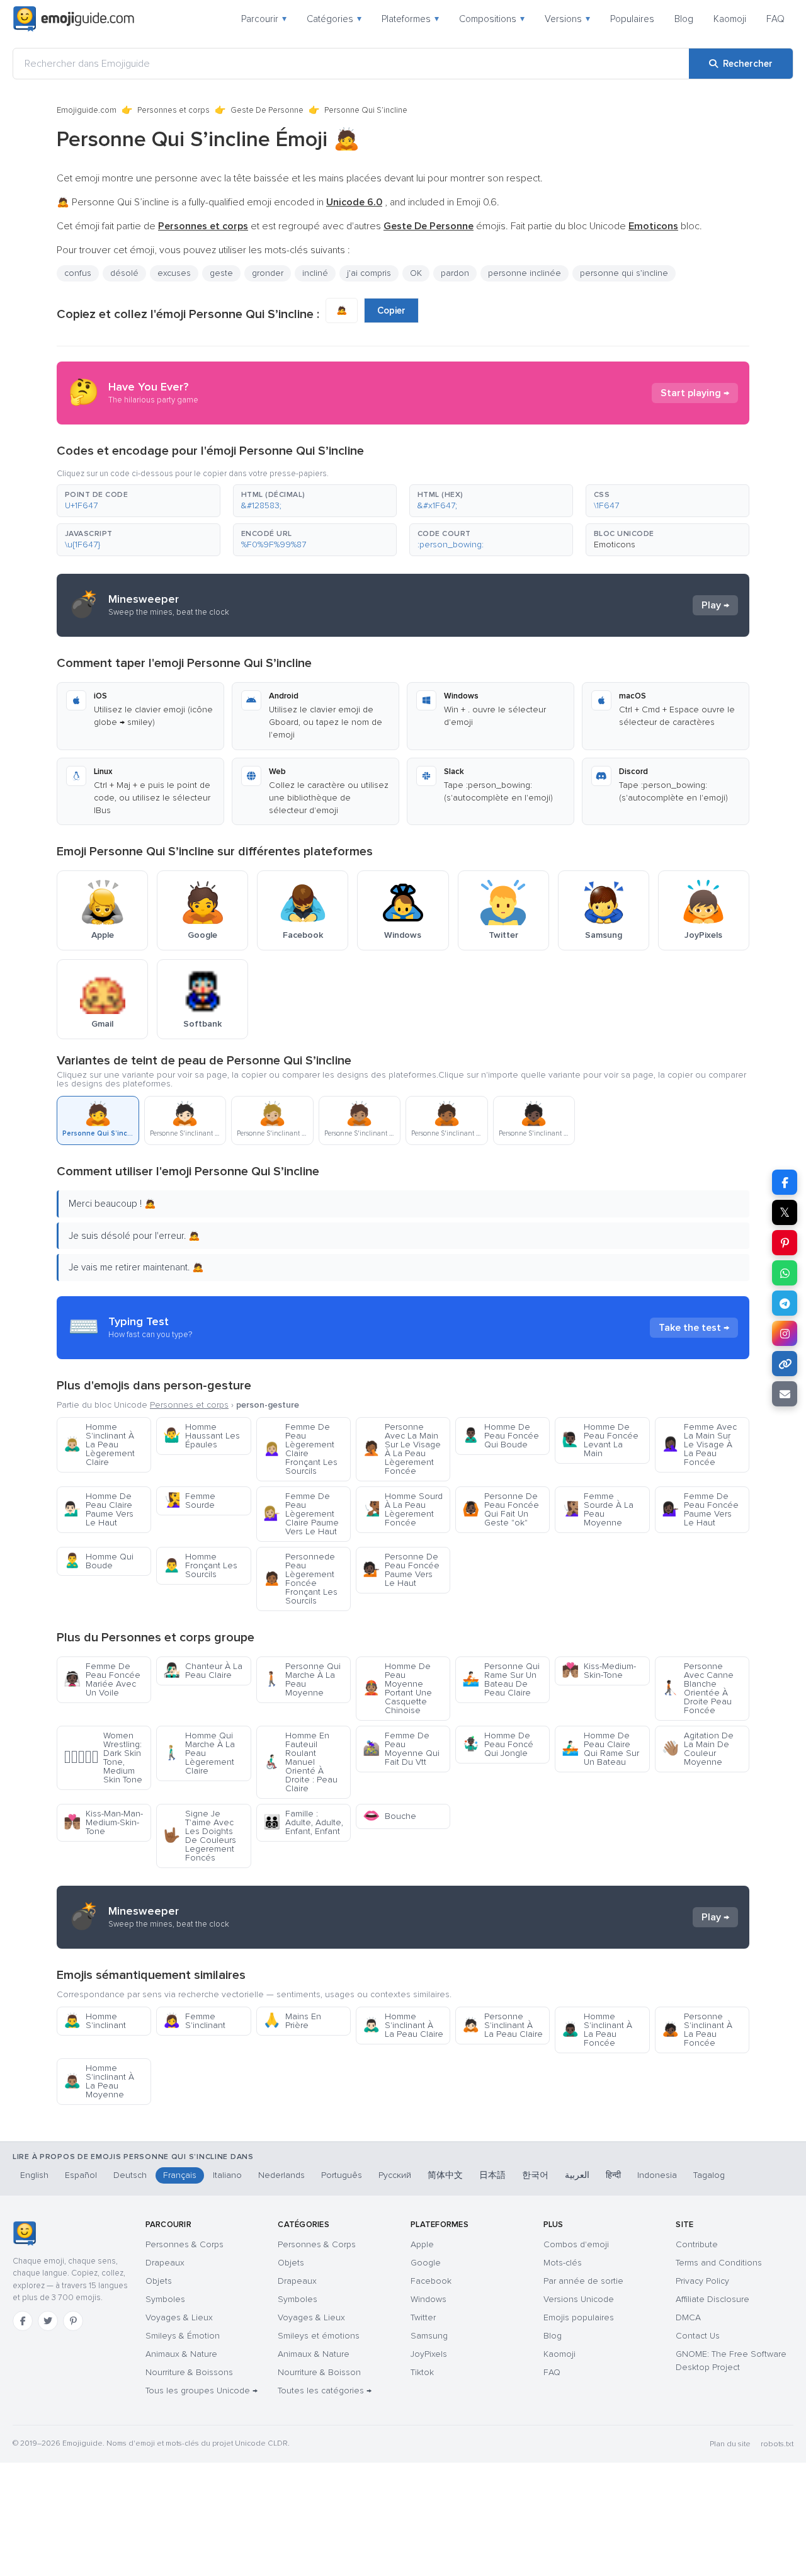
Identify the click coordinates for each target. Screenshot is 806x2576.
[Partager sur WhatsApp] (785, 1273)
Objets (159, 2281)
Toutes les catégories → (325, 2391)
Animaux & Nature (181, 2354)
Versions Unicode (579, 2299)
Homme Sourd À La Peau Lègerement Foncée (403, 1509)
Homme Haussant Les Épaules (201, 1436)
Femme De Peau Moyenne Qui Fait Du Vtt (401, 1749)
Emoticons (615, 544)
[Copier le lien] (785, 1364)
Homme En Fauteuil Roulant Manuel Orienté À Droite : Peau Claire (300, 1762)
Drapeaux (165, 2263)
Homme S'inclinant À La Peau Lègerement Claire (99, 1445)
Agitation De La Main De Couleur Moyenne (698, 1749)
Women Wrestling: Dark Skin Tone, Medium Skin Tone (103, 1758)
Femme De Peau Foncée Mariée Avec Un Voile (102, 1679)
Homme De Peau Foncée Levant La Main (600, 1440)
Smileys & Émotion (183, 2336)
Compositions (492, 19)
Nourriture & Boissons (189, 2372)
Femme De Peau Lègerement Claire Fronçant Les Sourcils (300, 1449)
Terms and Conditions (719, 2263)
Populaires (632, 19)
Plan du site (730, 2444)
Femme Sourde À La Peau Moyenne (598, 1509)
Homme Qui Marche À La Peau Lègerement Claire (199, 1753)
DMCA (688, 2317)
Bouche (389, 1816)
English (34, 2175)
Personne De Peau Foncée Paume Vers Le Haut (401, 1570)
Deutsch (130, 2175)
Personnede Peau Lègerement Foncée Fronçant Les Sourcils (300, 1579)
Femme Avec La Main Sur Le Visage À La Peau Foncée (699, 1445)
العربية (577, 2175)
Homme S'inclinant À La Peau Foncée (597, 2030)
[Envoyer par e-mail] (785, 1394)
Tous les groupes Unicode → (201, 2391)
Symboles (165, 2299)
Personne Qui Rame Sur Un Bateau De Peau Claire (501, 1679)
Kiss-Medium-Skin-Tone (599, 1671)
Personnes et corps (173, 110)
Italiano (227, 2175)
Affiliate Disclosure (712, 2299)
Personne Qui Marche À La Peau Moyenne (302, 1679)
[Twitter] (48, 2321)
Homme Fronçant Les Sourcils (200, 1565)
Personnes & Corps (184, 2244)
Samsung (429, 2336)
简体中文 (445, 2175)
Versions (567, 19)
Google (426, 2263)
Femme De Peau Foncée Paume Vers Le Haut (700, 1509)
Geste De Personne (267, 110)
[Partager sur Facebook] (785, 1182)
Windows (429, 2299)
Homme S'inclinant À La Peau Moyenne (99, 2081)
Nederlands (281, 2175)
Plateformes (410, 19)
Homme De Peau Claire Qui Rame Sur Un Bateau (600, 1749)
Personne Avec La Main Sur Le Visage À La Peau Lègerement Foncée (402, 1449)
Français (180, 2175)
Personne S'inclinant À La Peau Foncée (697, 2030)
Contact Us (698, 2336)
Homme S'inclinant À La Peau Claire (403, 2025)
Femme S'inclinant (194, 2021)
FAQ (775, 19)
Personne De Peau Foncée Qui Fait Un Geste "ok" (501, 1509)
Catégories (334, 19)
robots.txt (777, 2444)
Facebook (431, 2281)
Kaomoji (730, 19)
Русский (395, 2175)
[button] (139, 501)
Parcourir (264, 19)
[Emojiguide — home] (74, 19)
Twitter (423, 2317)
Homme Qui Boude (99, 1561)
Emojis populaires (579, 2317)
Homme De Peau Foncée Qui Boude (501, 1436)
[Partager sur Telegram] (785, 1303)
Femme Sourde (189, 1501)
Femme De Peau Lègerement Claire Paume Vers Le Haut (301, 1514)
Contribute (697, 2244)
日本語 (492, 2175)
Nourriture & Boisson (319, 2372)
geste (221, 273)
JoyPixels (429, 2354)
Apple (422, 2244)
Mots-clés (563, 2263)
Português (342, 2175)
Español (81, 2175)
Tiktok (422, 2372)
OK (416, 273)
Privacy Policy (702, 2281)
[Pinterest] (73, 2321)
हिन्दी (613, 2175)
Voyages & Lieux (179, 2317)
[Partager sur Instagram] (785, 1333)
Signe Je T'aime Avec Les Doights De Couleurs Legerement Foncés (200, 1836)
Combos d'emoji (576, 2244)
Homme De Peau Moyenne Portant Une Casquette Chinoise (397, 1688)
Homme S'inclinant (95, 2021)
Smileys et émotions (319, 2336)
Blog (684, 19)
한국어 (535, 2175)
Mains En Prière (292, 2021)
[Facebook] (23, 2321)
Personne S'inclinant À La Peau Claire (502, 2025)
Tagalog (709, 2175)
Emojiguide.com (87, 110)
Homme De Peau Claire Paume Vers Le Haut (99, 1509)
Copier (391, 311)
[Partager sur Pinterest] (785, 1243)
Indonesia (657, 2175)
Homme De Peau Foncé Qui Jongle (498, 1744)
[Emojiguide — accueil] (24, 2233)
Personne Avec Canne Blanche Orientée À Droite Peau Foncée (698, 1688)
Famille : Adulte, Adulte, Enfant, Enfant (303, 1822)
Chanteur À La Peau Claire (203, 1671)
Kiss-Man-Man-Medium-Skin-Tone (103, 1822)
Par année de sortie (583, 2281)
